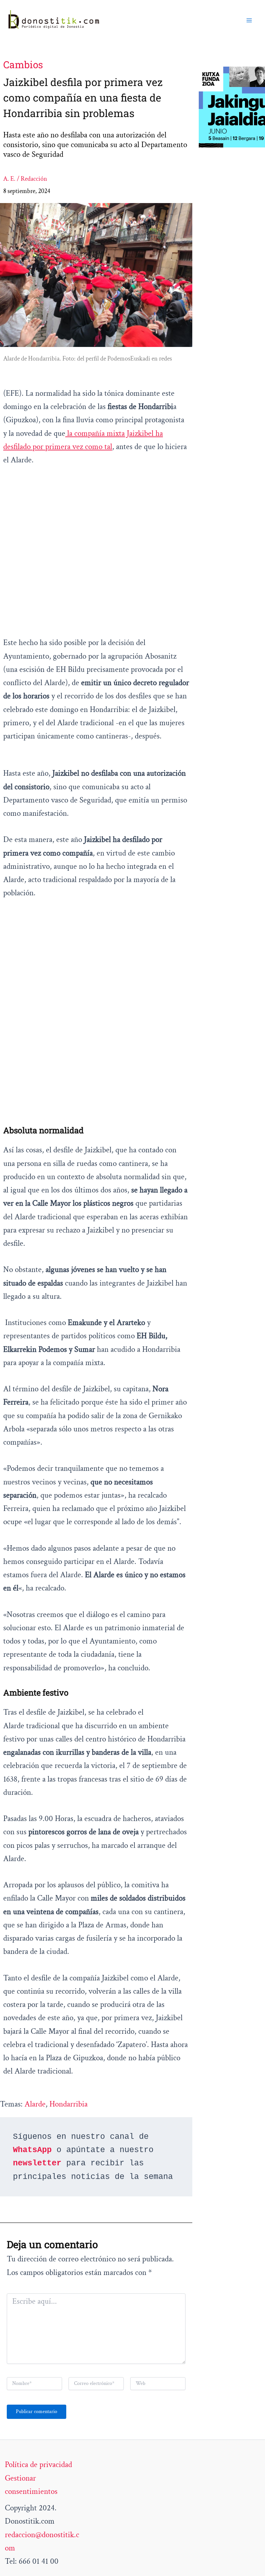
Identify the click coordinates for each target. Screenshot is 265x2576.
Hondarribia (69, 2104)
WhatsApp (32, 2150)
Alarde (35, 2104)
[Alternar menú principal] (249, 20)
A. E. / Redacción (25, 179)
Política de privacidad (38, 2465)
